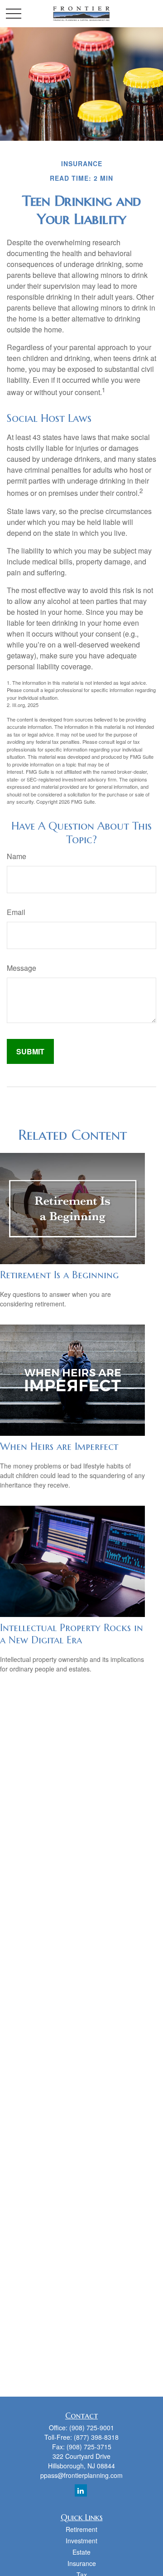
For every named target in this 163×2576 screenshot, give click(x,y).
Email (16, 912)
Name (17, 856)
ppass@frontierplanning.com (81, 2475)
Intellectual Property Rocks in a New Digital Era (72, 1634)
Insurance (82, 2563)
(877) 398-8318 (96, 2437)
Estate (81, 2552)
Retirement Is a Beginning (59, 1275)
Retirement (81, 2529)
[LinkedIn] (81, 2490)
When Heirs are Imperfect (59, 1446)
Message (22, 968)
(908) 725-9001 (92, 2428)
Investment (81, 2541)
